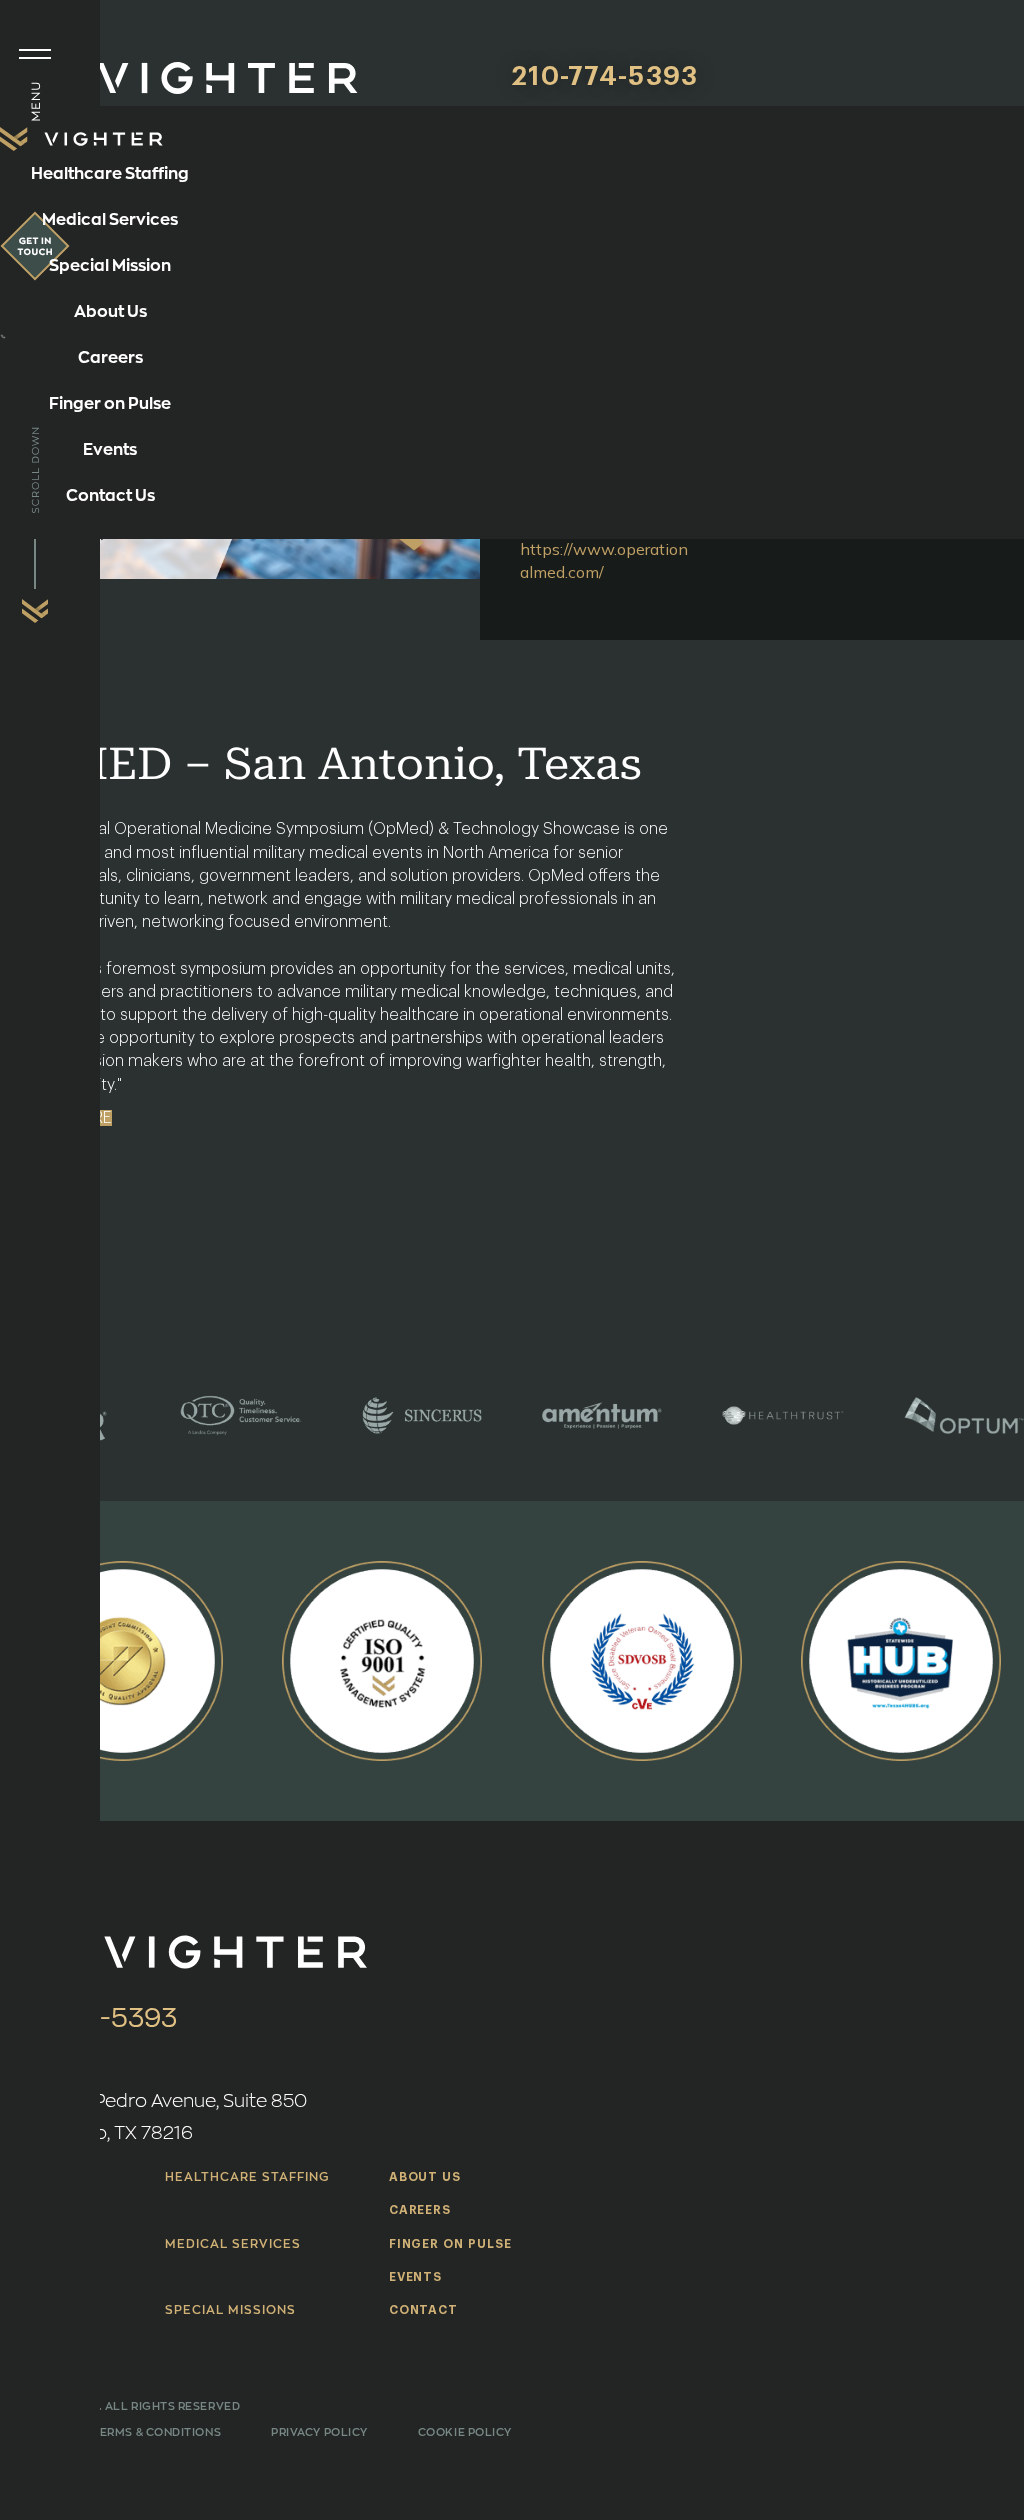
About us (425, 2177)
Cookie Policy (465, 2432)
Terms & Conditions (156, 2432)
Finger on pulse (450, 2244)
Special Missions (230, 2310)
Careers (420, 2210)
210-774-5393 (605, 77)
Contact (424, 2310)
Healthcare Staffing (246, 2177)
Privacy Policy (319, 2432)
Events (416, 2277)
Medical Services (232, 2244)
